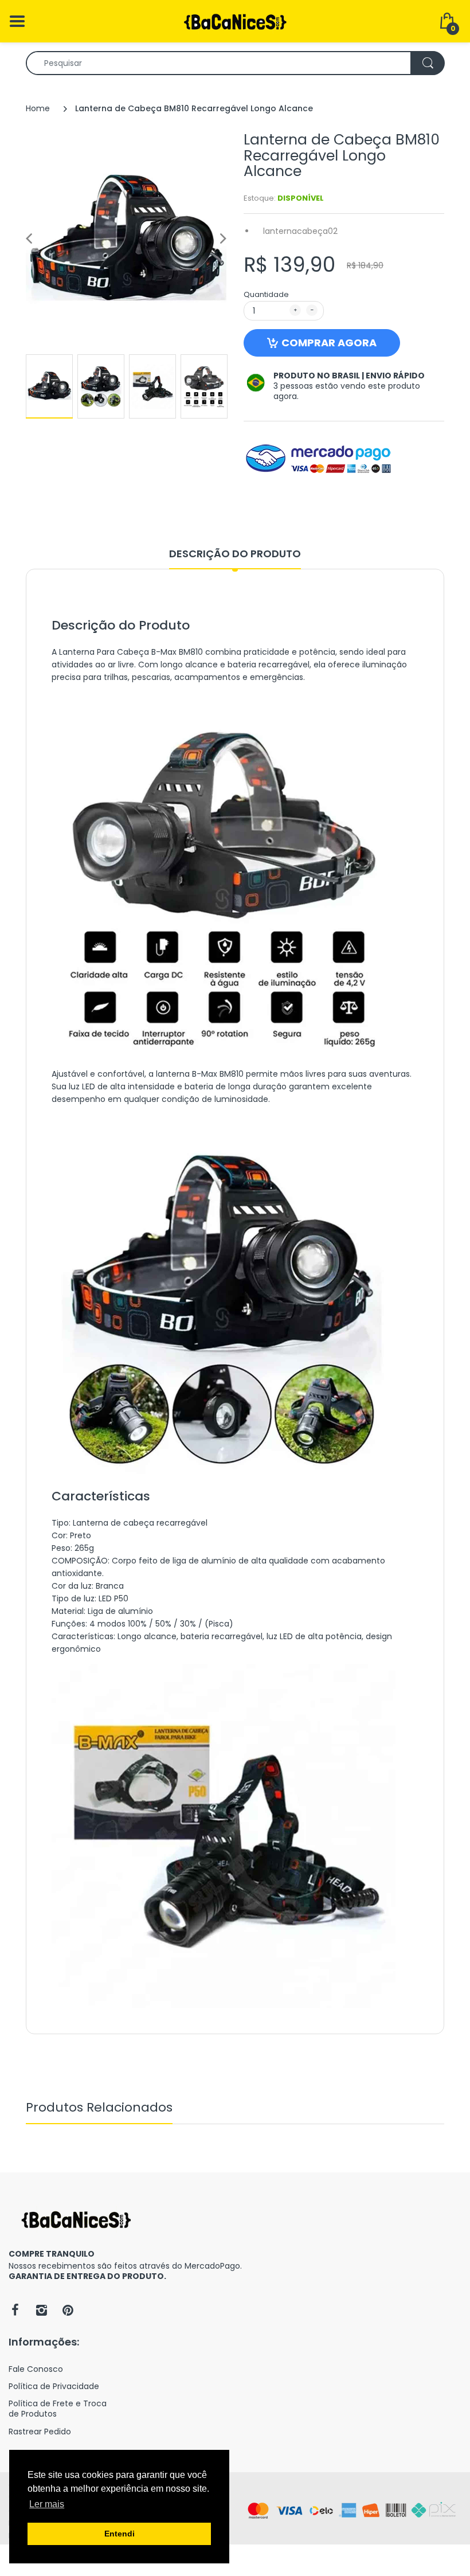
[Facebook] (15, 2310)
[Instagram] (41, 2310)
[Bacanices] (235, 21)
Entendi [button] (120, 2534)
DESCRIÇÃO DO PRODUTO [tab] (235, 554)
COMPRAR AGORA (329, 343)
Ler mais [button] (47, 2504)
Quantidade (266, 294)
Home (38, 108)
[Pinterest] (68, 2310)
